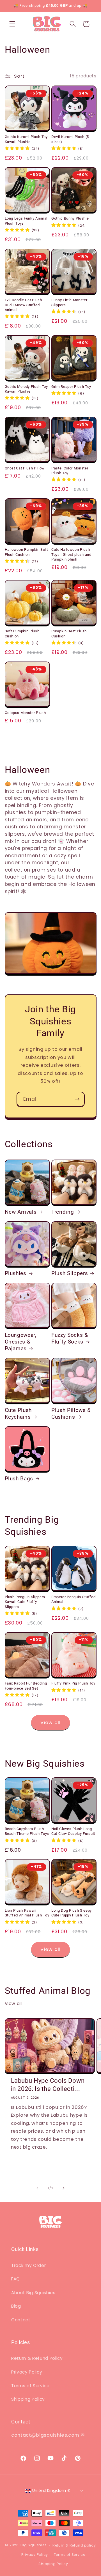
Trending (63, 1212)
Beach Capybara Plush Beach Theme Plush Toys (27, 1831)
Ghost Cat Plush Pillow (25, 468)
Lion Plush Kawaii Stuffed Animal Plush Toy (27, 1913)
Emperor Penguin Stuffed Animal (73, 1599)
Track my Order (28, 2265)
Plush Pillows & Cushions (71, 1414)
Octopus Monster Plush (25, 713)
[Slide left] (38, 2188)
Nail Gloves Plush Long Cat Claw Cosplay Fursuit (73, 1831)
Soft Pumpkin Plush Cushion (22, 633)
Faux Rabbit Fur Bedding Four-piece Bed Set (26, 1686)
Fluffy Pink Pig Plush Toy (73, 1683)
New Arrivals (21, 1212)
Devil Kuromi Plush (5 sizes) (70, 139)
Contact (21, 2320)
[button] (12, 24)
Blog (16, 2306)
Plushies (16, 1273)
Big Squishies (34, 2545)
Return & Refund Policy (37, 2358)
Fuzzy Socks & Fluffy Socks (70, 1338)
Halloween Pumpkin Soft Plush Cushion (27, 552)
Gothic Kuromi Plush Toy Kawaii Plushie (26, 139)
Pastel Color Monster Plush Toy (70, 471)
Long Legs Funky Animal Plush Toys (26, 221)
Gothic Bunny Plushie (70, 218)
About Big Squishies (33, 2293)
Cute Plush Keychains (18, 1414)
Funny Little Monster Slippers (69, 302)
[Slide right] (63, 2188)
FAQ (16, 2279)
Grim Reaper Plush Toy (71, 387)
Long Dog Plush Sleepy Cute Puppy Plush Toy (72, 1913)
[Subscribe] (77, 1099)
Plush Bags (19, 1479)
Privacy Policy (27, 2372)
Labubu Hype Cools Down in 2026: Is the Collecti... (48, 2085)
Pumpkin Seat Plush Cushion (69, 633)
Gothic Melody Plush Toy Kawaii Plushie (26, 389)
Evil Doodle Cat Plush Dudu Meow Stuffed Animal (23, 305)
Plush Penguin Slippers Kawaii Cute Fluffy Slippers (25, 1602)
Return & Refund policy (74, 2545)
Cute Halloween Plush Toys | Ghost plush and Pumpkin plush (71, 554)
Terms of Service (30, 2386)
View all (50, 1723)
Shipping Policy (28, 2399)
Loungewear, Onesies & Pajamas (21, 1342)
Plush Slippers (70, 1273)
